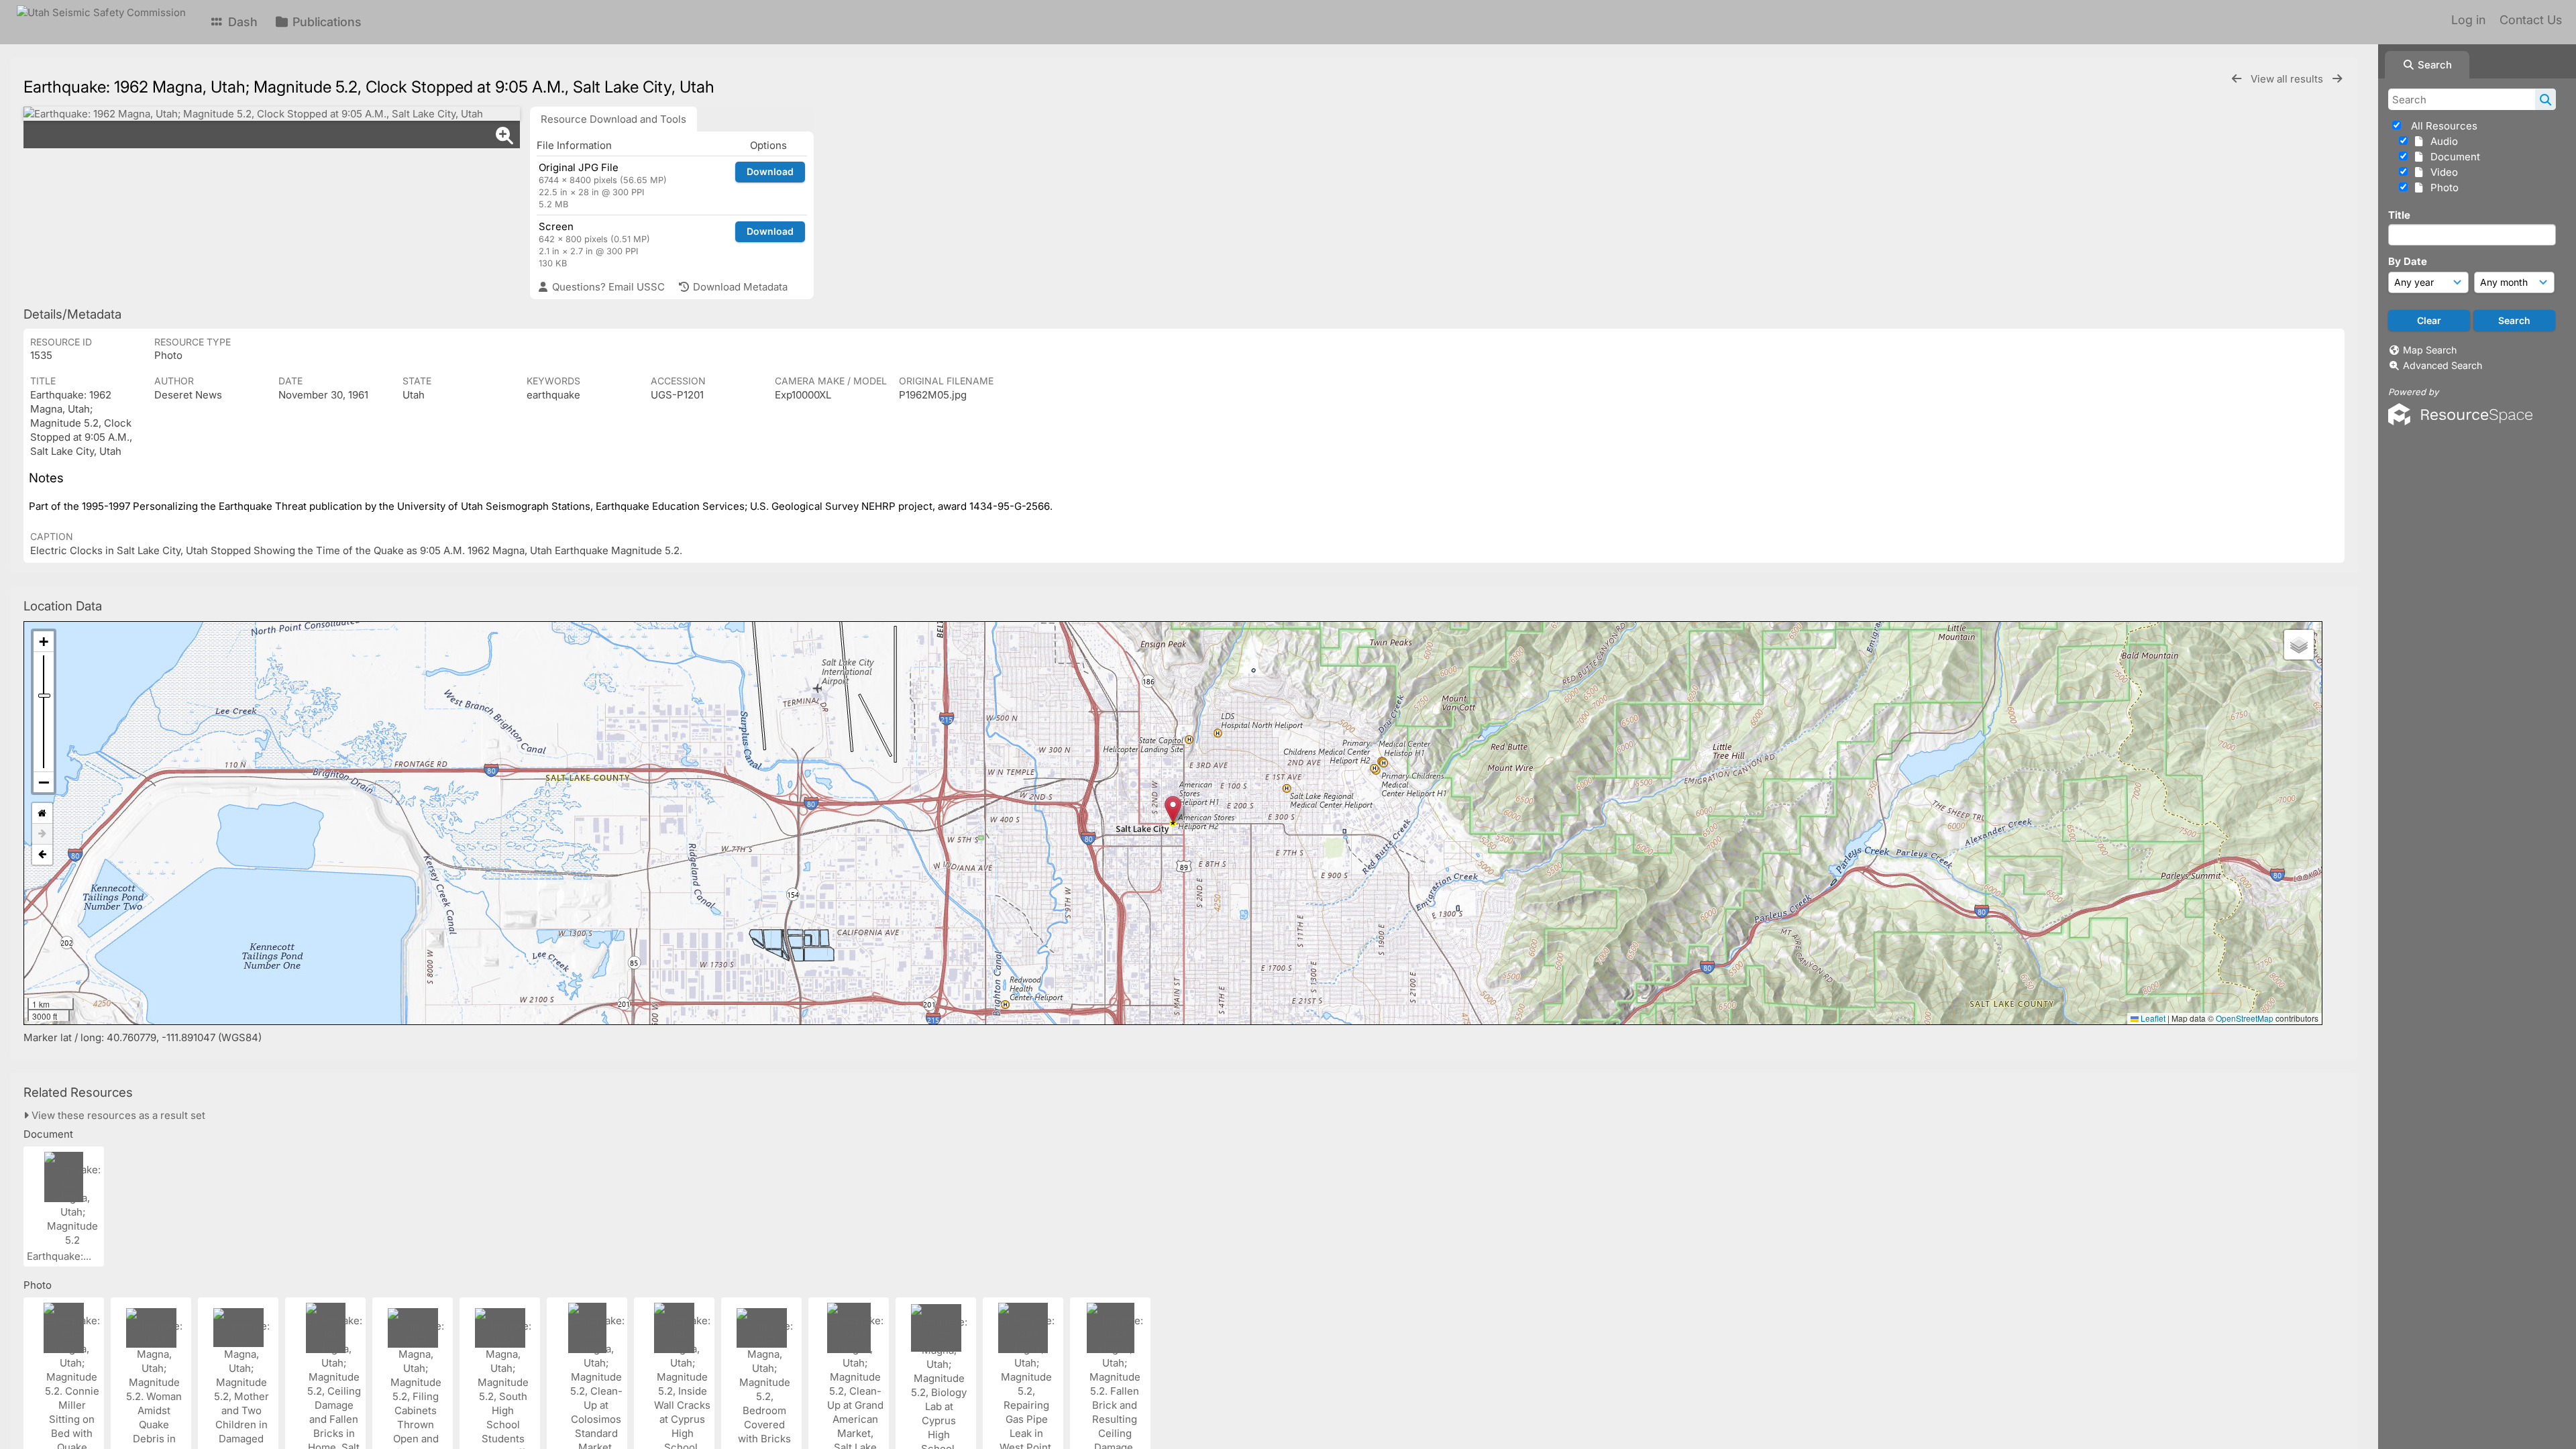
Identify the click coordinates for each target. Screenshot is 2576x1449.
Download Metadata (739, 287)
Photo (2442, 187)
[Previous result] (2237, 79)
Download (770, 171)
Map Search (2430, 350)
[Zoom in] (44, 642)
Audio (2441, 141)
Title (2399, 215)
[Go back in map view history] (42, 855)
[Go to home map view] (42, 813)
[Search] (2545, 99)
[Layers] (2299, 645)
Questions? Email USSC (607, 287)
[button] (1173, 809)
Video (2441, 172)
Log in (2468, 20)
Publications (325, 22)
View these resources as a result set (117, 1115)
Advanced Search (2443, 365)
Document (2453, 157)
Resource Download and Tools (613, 119)
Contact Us (2531, 20)
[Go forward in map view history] (42, 834)
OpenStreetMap (2245, 1018)
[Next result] (2337, 79)
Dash (241, 22)
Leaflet (2152, 1018)
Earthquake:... (60, 1256)
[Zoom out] (44, 782)
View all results (2288, 79)
